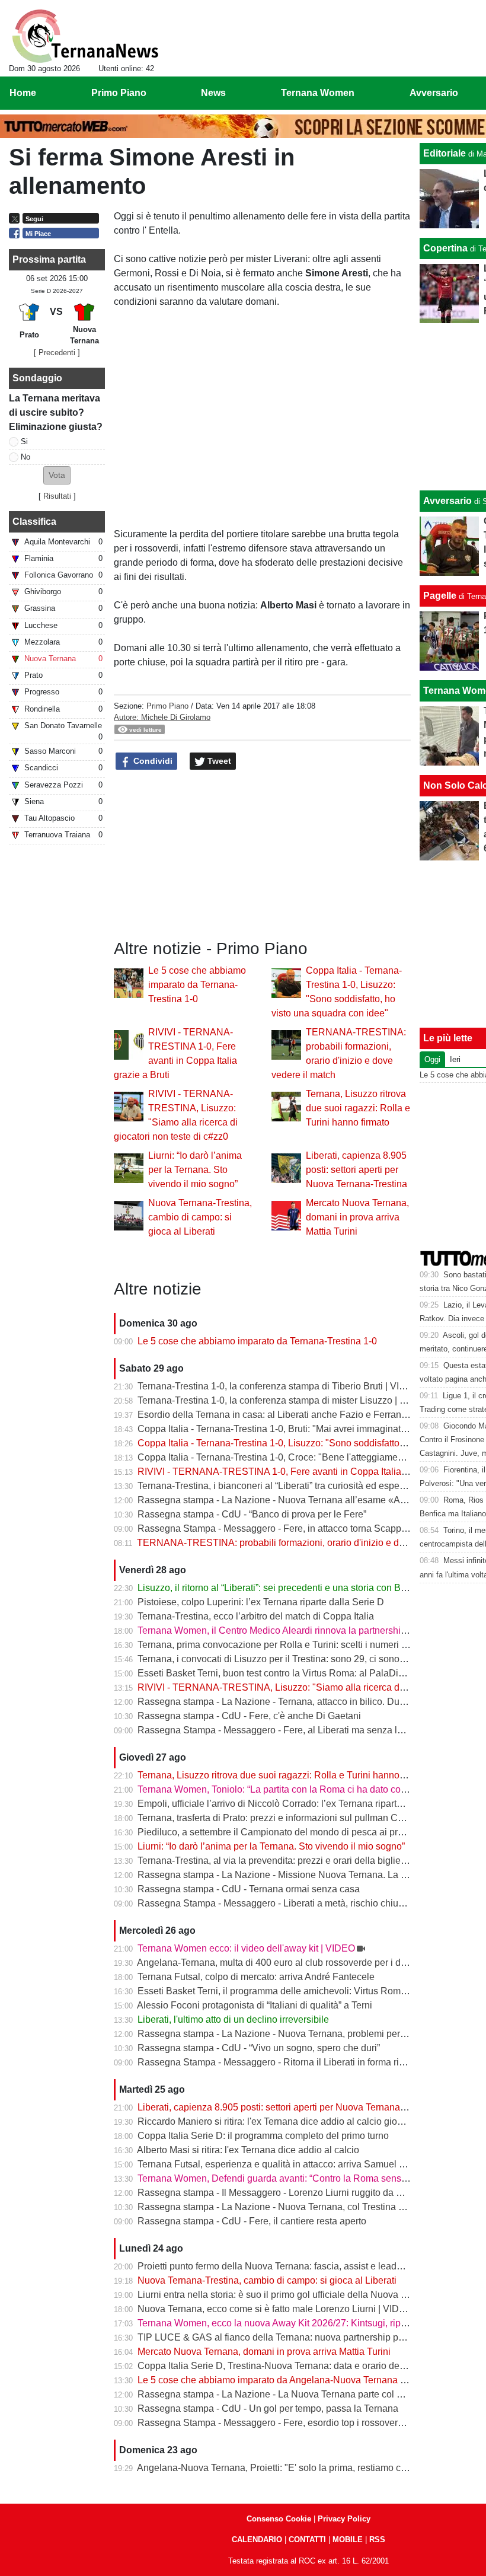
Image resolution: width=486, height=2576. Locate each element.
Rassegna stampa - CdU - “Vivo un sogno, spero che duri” (259, 2048)
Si (24, 441)
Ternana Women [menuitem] (318, 93)
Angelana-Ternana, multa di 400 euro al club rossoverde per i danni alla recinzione (310, 1963)
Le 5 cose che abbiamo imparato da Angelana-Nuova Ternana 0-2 (276, 2380)
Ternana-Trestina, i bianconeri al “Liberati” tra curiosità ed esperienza (282, 1486)
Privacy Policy (344, 2519)
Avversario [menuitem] (434, 93)
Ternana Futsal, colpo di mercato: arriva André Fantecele (256, 1977)
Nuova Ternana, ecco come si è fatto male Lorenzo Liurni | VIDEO (275, 2309)
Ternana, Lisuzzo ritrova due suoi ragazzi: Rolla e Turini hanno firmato (358, 1108)
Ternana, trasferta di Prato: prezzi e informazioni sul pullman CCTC (278, 1818)
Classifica (34, 522)
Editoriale (445, 153)
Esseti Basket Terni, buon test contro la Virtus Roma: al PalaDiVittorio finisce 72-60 (311, 1673)
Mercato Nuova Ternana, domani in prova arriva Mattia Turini (357, 1217)
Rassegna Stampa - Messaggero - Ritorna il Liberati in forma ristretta (281, 2062)
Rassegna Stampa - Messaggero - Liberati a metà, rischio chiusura (277, 1903)
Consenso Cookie (279, 2519)
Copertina (445, 248)
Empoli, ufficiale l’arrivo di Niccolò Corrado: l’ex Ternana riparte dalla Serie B (298, 1804)
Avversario (447, 501)
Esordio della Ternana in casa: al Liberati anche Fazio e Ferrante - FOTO (290, 1415)
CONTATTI (307, 2540)
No (25, 457)
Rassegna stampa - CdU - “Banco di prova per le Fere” (252, 1514)
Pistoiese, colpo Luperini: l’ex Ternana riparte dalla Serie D (261, 1602)
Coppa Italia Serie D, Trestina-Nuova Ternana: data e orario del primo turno (295, 2366)
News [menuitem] (213, 93)
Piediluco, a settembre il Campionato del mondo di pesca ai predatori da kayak (302, 1832)
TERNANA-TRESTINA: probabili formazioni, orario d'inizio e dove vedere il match (309, 1543)
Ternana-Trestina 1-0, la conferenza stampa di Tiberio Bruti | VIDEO (279, 1386)
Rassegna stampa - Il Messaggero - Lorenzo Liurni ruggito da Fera (276, 2193)
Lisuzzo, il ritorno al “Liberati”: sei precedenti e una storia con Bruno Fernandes (303, 1588)
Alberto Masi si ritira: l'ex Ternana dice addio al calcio (248, 2150)
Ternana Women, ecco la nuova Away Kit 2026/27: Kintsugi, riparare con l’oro (299, 2323)
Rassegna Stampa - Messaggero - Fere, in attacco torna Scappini (274, 1528)
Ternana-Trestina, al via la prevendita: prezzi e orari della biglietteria (279, 1861)
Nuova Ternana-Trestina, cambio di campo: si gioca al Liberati (200, 1217)
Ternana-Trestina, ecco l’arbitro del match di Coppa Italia (256, 1616)
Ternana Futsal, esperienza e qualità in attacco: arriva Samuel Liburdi (283, 2164)
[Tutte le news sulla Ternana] (85, 36)
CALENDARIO (257, 2540)
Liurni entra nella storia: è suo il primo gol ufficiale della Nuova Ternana (286, 2295)
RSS (377, 2540)
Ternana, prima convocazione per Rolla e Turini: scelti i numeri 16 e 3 (282, 1645)
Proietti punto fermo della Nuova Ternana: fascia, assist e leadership (280, 2266)
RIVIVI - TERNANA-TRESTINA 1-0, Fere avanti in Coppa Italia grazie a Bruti (298, 1472)
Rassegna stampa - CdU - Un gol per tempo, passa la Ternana (268, 2408)
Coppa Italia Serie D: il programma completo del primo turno (263, 2136)
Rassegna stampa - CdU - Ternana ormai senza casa (249, 1889)
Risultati (57, 496)
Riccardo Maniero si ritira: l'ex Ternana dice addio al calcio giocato (276, 2121)
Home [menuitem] (23, 93)
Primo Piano (167, 706)
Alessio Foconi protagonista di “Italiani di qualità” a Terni (255, 2005)
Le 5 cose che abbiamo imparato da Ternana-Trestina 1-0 (197, 985)
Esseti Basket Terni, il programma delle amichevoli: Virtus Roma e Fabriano (296, 1991)
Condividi (152, 761)
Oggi (432, 1059)
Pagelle (440, 596)
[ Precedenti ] (57, 353)
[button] (57, 475)
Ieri (455, 1059)
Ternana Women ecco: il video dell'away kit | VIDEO (246, 1948)
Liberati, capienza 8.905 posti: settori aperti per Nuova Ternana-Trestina (356, 1170)
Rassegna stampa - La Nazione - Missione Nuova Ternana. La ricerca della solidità (311, 1875)
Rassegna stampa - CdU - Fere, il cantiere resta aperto (252, 2221)
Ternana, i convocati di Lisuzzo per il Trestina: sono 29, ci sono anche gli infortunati (311, 1659)
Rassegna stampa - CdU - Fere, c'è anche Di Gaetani (249, 1716)
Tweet (218, 761)
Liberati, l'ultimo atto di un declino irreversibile (233, 2019)
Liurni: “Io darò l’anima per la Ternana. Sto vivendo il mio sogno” (195, 1170)
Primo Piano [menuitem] (119, 93)
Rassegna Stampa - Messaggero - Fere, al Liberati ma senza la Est (278, 1730)
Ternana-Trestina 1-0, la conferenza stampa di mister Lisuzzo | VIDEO (283, 1400)
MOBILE (348, 2540)
